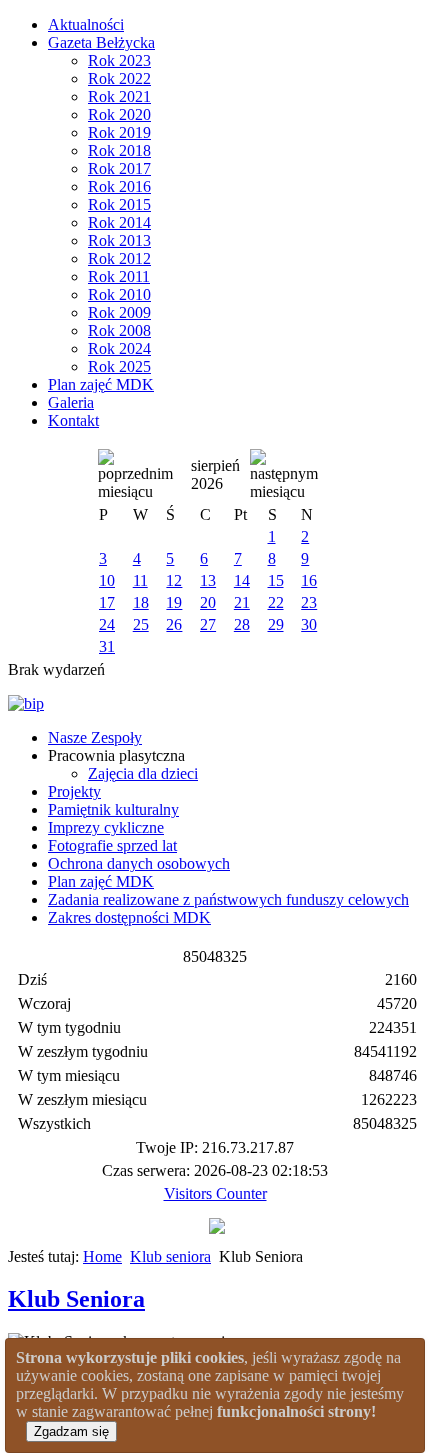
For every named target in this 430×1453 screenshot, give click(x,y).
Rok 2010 (119, 294)
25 (141, 624)
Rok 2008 (119, 330)
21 (242, 602)
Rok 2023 (119, 60)
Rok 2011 (119, 276)
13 (208, 580)
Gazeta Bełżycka (101, 42)
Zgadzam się (71, 1431)
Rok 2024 (119, 348)
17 (107, 602)
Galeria (71, 402)
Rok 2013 (119, 240)
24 (107, 624)
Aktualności (86, 24)
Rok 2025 (119, 366)
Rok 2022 (119, 78)
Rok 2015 (119, 204)
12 (174, 580)
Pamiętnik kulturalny (113, 809)
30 (309, 624)
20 (208, 602)
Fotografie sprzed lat (112, 845)
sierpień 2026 (215, 474)
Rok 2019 (119, 132)
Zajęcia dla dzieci (143, 773)
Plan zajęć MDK (101, 384)
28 (242, 624)
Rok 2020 (119, 114)
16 (309, 580)
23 (309, 602)
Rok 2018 (119, 150)
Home (102, 1256)
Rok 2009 (119, 312)
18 (141, 602)
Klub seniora (170, 1256)
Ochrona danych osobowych (139, 863)
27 (208, 624)
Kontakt (73, 420)
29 (276, 624)
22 (276, 602)
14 (242, 580)
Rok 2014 (119, 222)
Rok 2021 (119, 96)
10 (107, 580)
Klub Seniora (76, 1299)
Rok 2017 (119, 168)
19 (174, 602)
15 (276, 580)
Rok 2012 (119, 258)
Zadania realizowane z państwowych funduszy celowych (228, 899)
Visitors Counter (215, 1193)
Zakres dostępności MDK (129, 917)
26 (174, 624)
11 (140, 580)
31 (107, 646)
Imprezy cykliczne (106, 827)
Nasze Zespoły (95, 737)
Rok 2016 (119, 186)
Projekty (74, 791)
